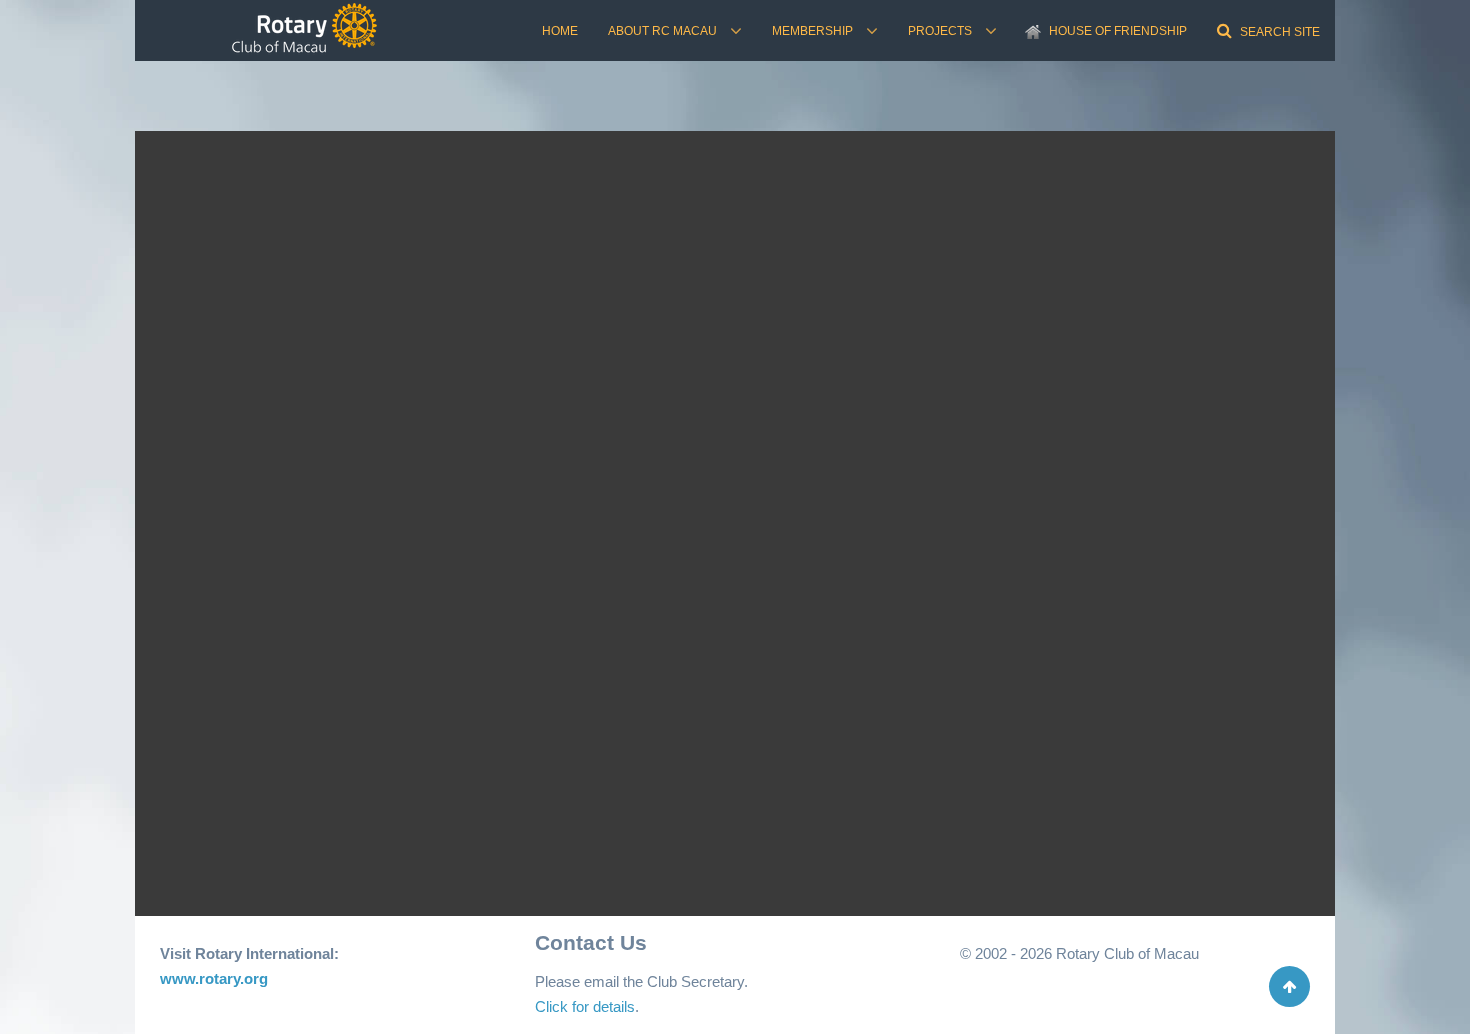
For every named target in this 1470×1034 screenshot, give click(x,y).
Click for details (585, 1006)
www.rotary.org (214, 978)
